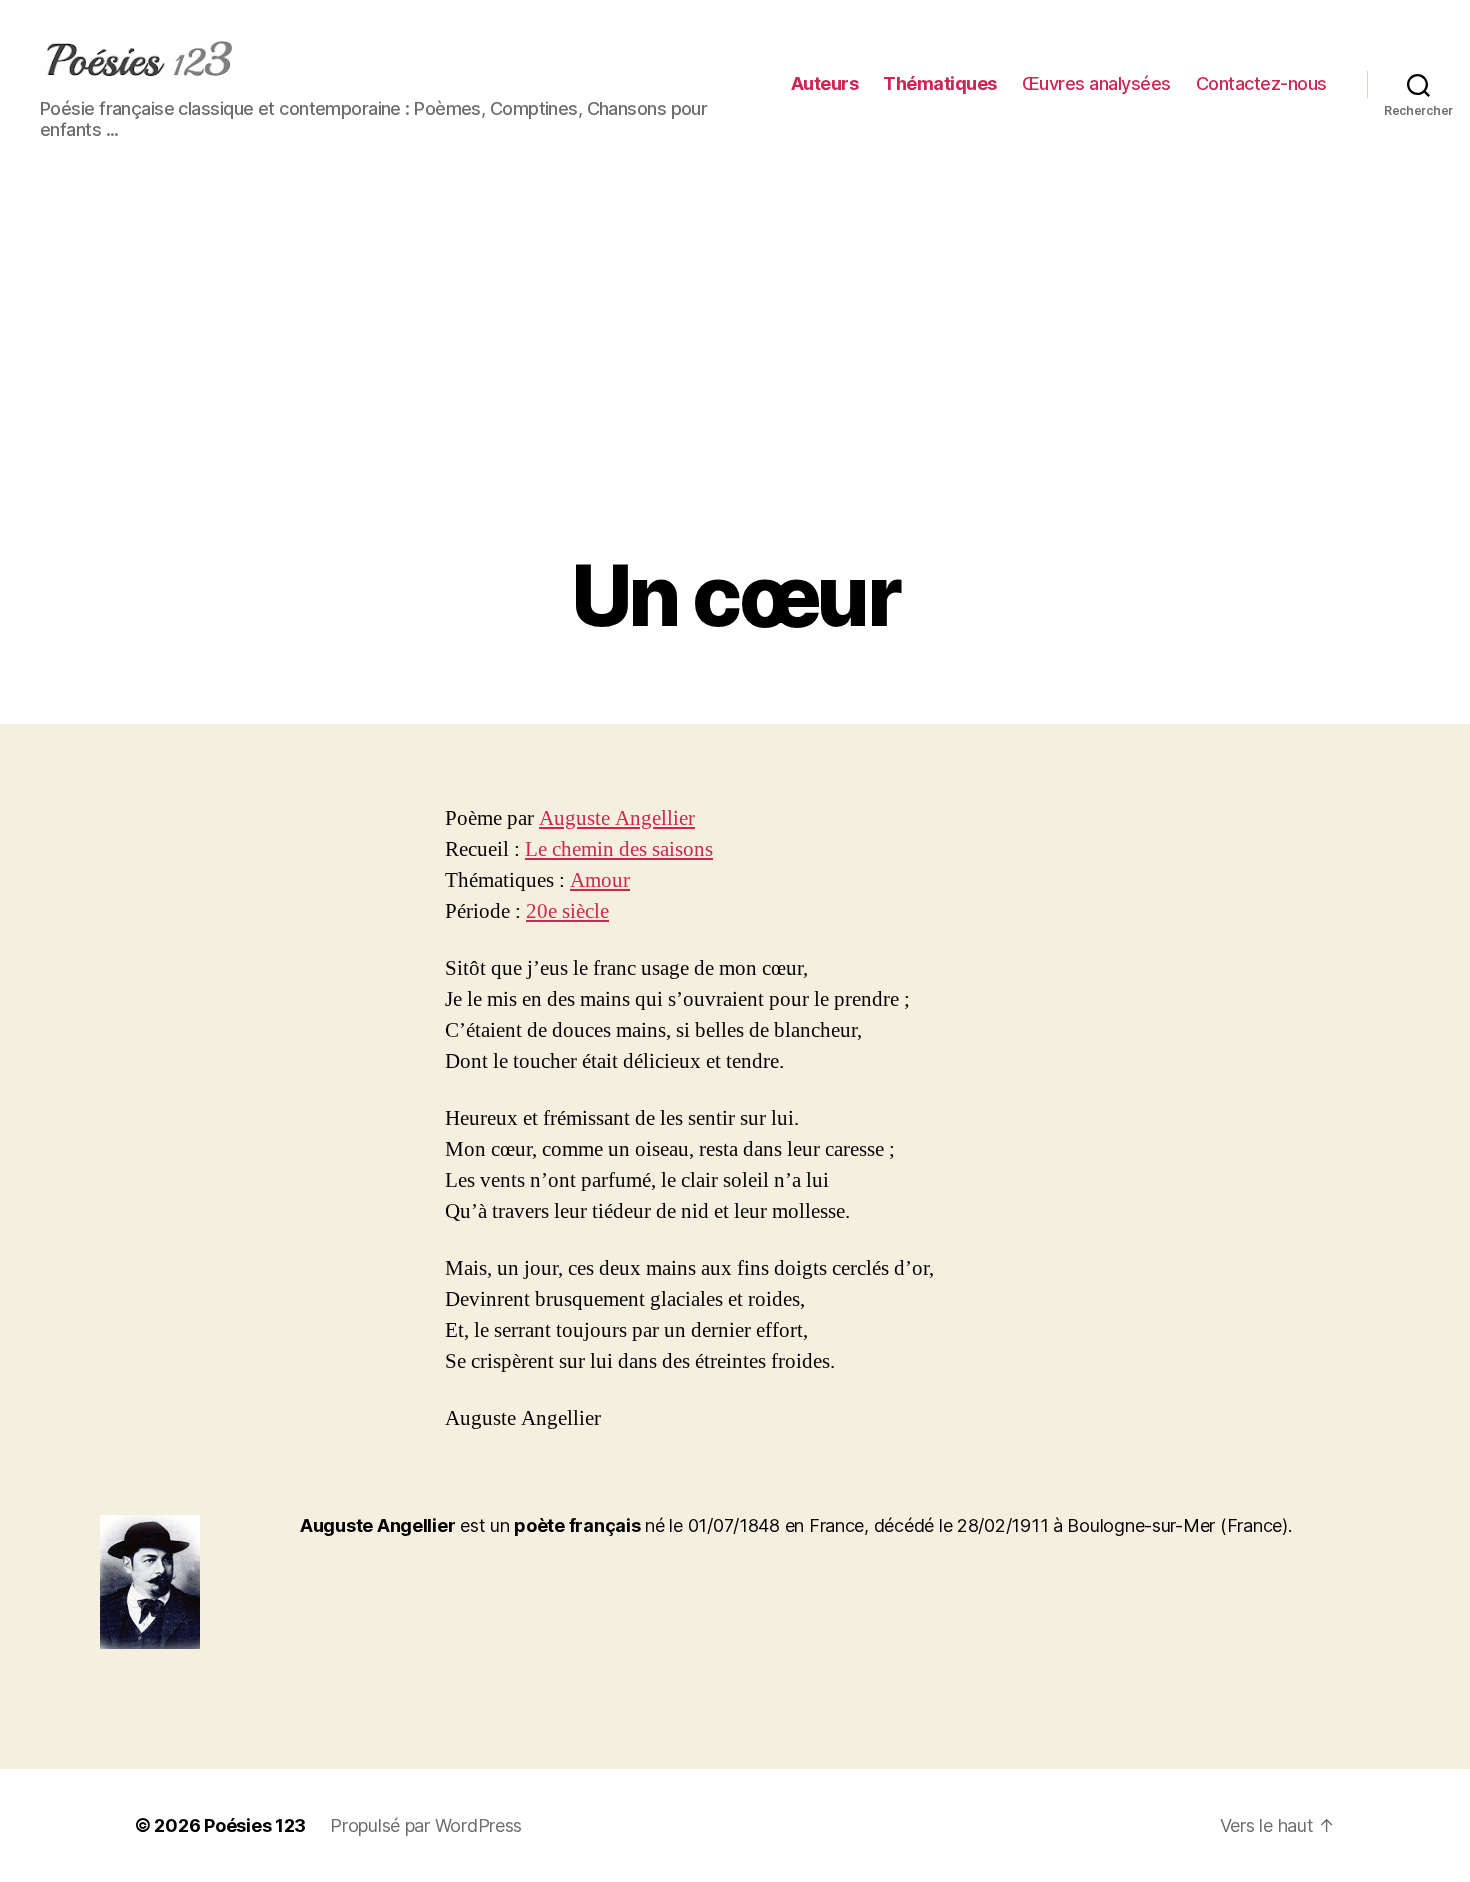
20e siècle (567, 911)
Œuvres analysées (1096, 83)
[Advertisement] (735, 398)
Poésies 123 (255, 1825)
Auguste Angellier (617, 818)
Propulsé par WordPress (426, 1825)
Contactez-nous (1261, 83)
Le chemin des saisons (619, 849)
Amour (600, 880)
